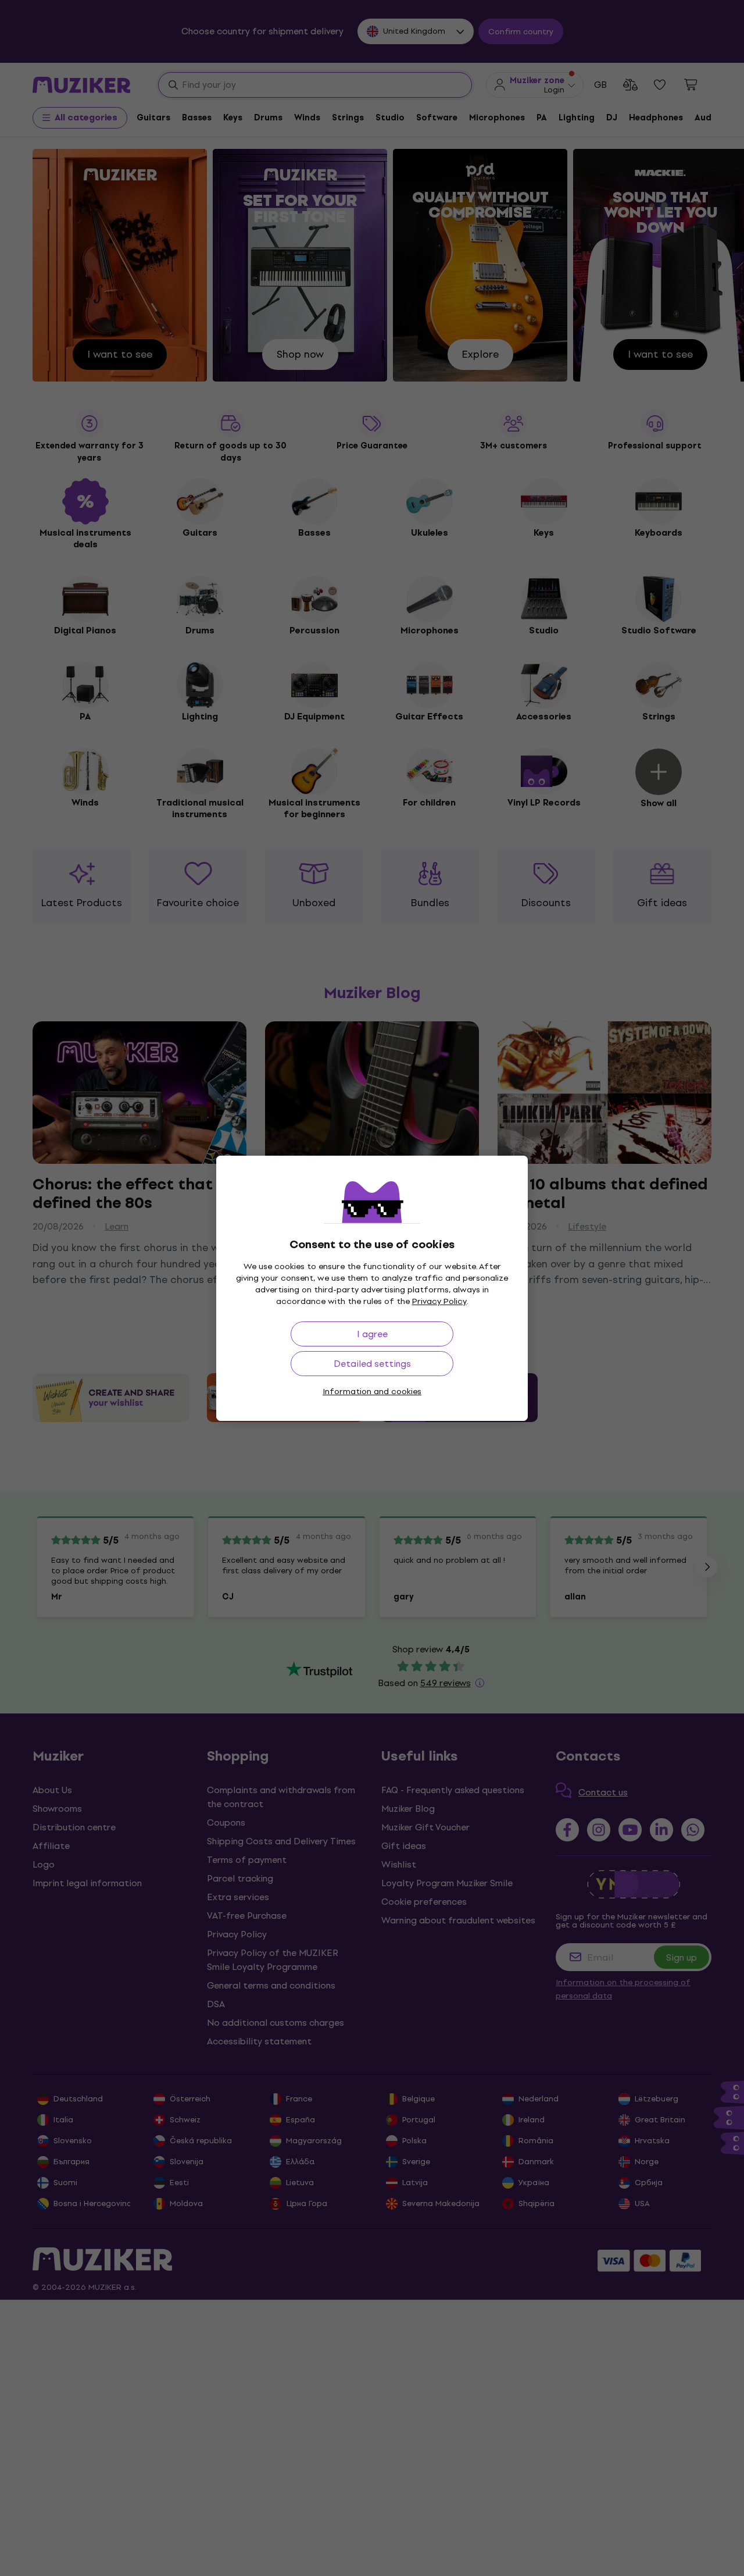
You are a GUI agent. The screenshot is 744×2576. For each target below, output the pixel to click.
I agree (372, 1334)
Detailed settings (372, 1364)
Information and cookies (372, 1392)
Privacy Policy (439, 1301)
